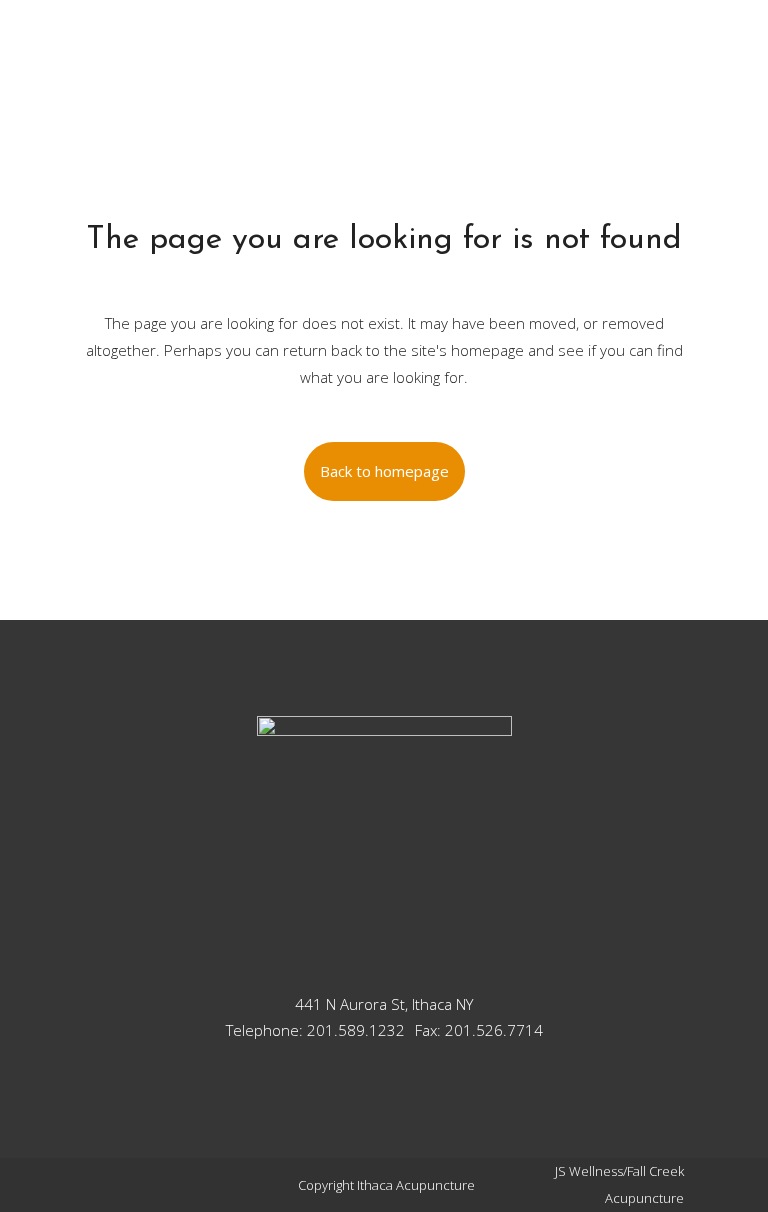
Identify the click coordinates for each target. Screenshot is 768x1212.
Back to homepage (384, 471)
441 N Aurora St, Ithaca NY (384, 1004)
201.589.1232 (356, 1030)
